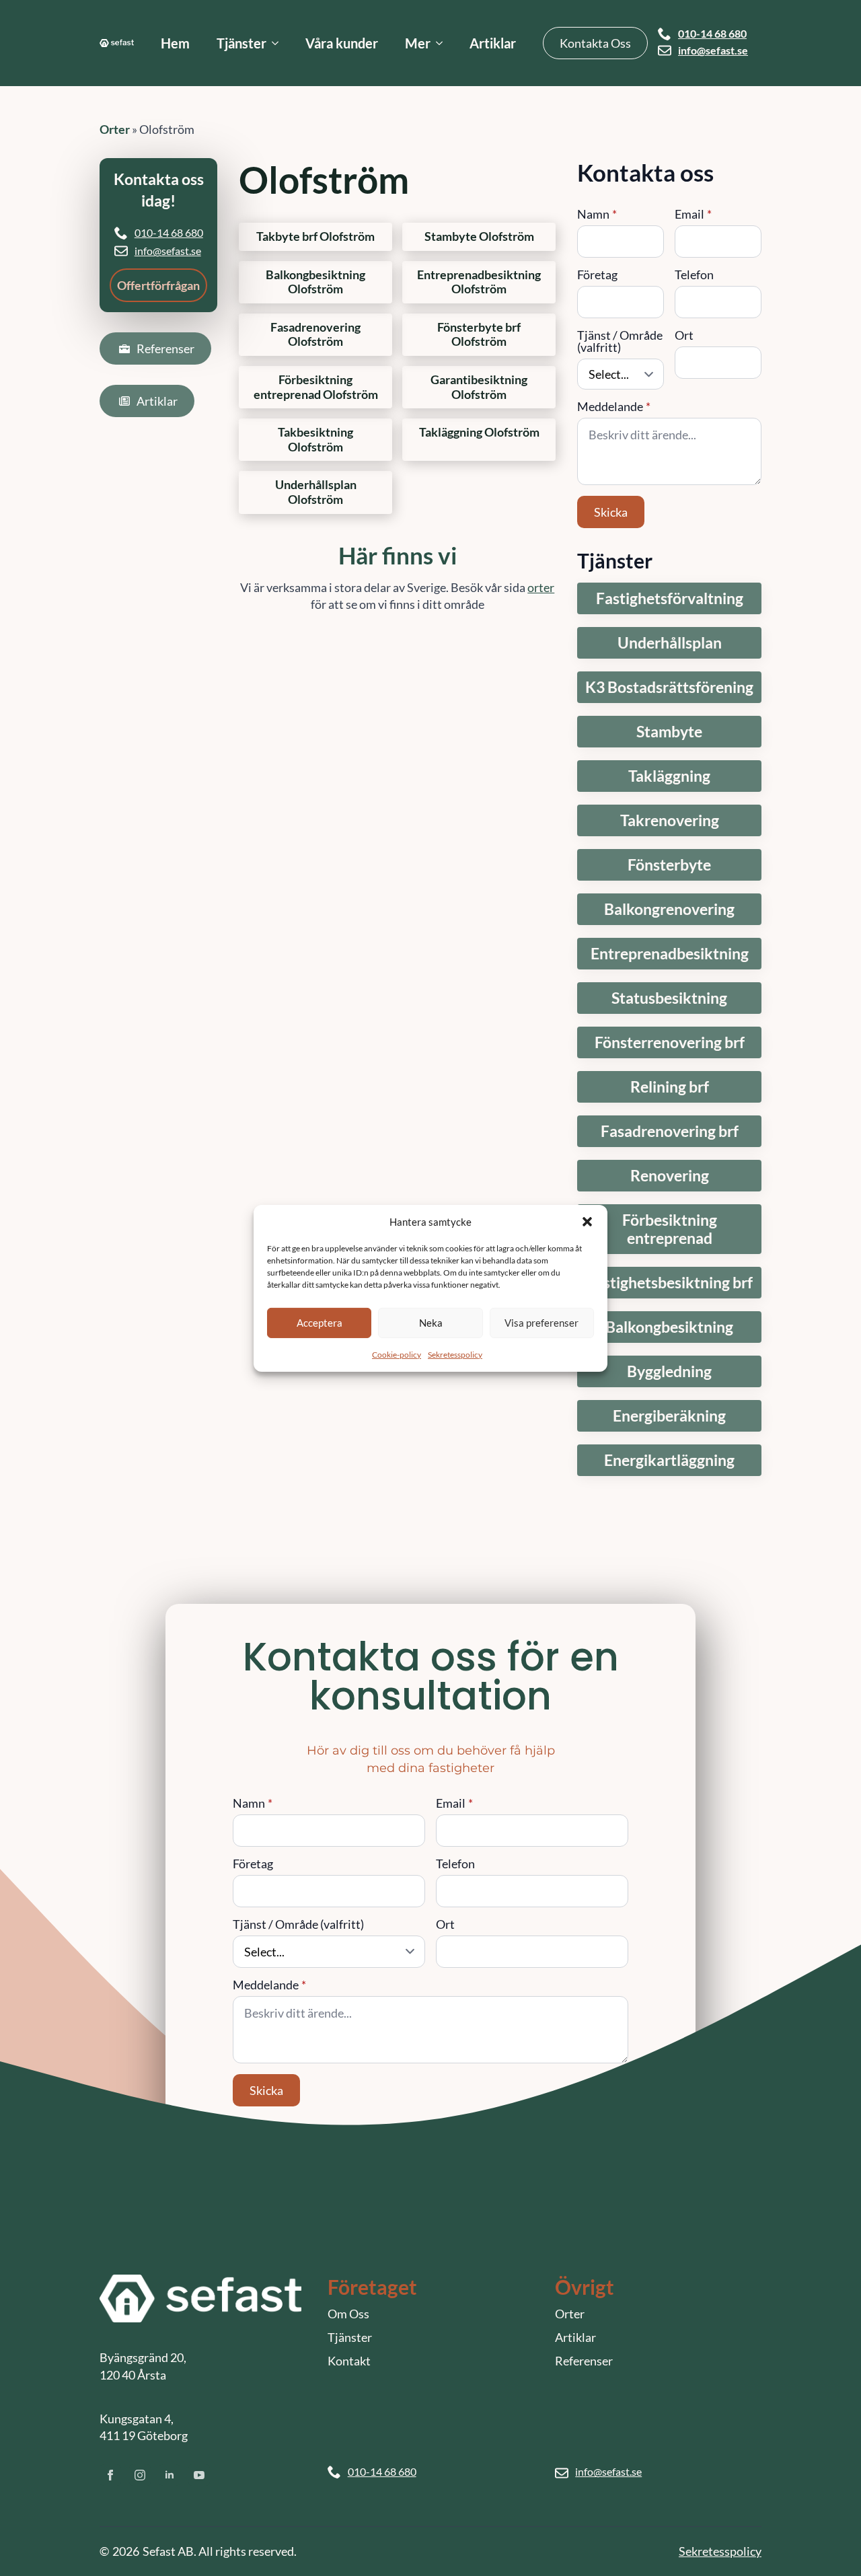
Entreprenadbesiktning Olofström (479, 282)
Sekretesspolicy (455, 1354)
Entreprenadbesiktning (670, 954)
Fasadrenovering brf (670, 1131)
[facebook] (110, 2475)
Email (693, 214)
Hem (175, 43)
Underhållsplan (670, 643)
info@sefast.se (713, 50)
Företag (597, 274)
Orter (115, 129)
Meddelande (614, 406)
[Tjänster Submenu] (279, 43)
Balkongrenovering (669, 909)
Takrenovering (670, 820)
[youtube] (199, 2475)
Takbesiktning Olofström (315, 440)
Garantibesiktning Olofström (479, 387)
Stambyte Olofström (479, 236)
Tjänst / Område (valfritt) (620, 341)
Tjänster (241, 43)
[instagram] (140, 2475)
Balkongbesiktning (669, 1327)
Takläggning (669, 776)
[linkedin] (170, 2475)
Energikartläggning (669, 1460)
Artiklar (493, 43)
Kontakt (349, 2361)
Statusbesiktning (669, 998)
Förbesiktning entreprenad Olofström (316, 387)
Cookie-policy (397, 1354)
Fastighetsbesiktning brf (670, 1283)
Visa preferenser (541, 1323)
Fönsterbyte (669, 865)
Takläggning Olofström (479, 432)
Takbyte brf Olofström (315, 236)
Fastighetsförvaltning (670, 598)
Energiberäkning (669, 1416)
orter (541, 587)
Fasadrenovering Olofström (315, 335)
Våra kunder (342, 43)
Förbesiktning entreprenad (670, 1229)
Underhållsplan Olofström (316, 492)
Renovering (670, 1176)
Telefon (694, 274)
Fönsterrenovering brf (670, 1042)
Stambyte (669, 732)
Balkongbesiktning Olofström (315, 282)
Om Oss (348, 2314)
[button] (587, 1222)
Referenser (584, 2361)
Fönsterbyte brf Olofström (479, 335)
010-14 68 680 (712, 34)
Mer (418, 43)
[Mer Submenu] (443, 43)
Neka (431, 1323)
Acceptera (320, 1323)
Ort (684, 335)
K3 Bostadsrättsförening (669, 687)
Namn (597, 214)
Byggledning (669, 1371)
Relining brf (670, 1087)
